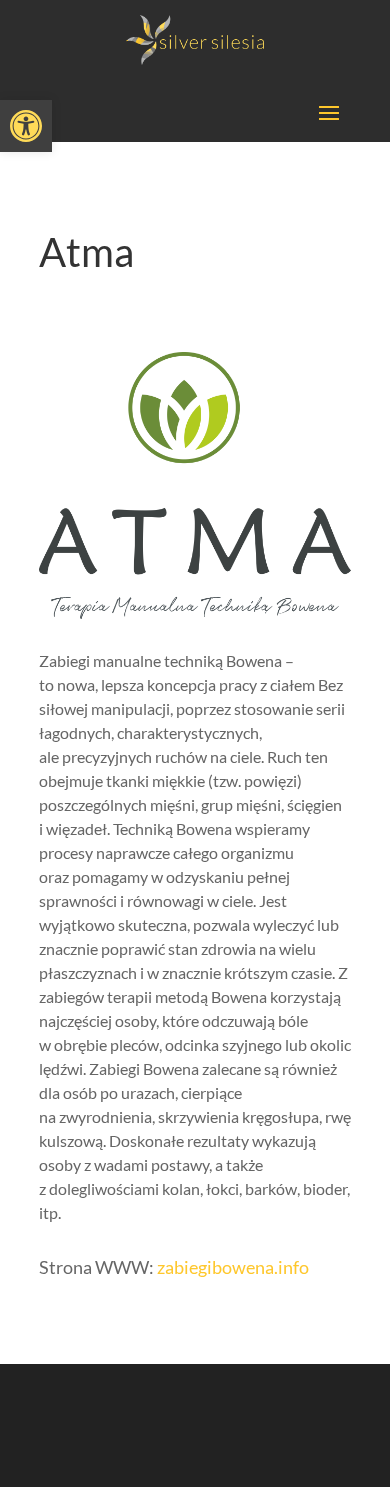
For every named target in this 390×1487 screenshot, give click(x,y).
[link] (26, 126)
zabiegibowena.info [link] (233, 1267)
